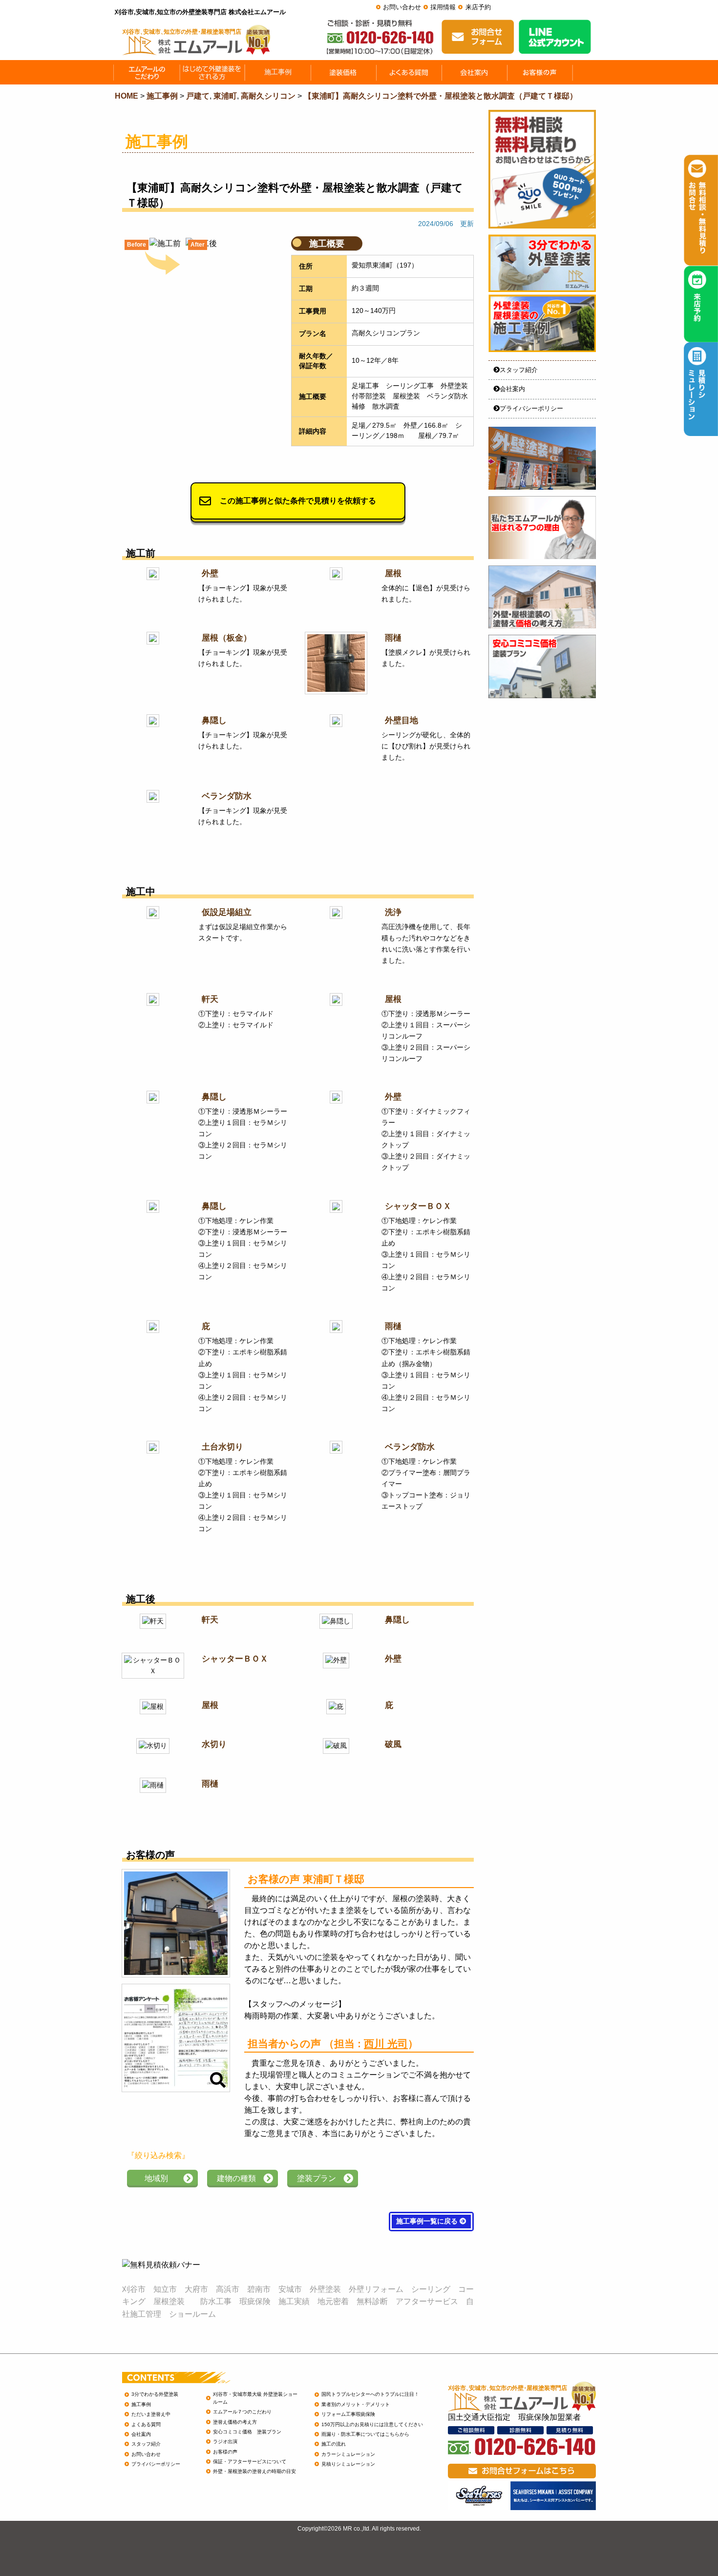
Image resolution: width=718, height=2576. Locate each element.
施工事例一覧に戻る (428, 2221)
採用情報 (443, 7)
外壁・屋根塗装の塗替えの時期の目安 (254, 2471)
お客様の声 (225, 2452)
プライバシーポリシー (531, 408)
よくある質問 (146, 2424)
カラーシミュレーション (348, 2454)
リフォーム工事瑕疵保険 (348, 2414)
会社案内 (512, 389)
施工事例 (141, 2404)
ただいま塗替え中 (151, 2414)
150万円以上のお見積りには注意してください (372, 2424)
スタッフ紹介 (519, 370)
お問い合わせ (402, 7)
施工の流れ (334, 2444)
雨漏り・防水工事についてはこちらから (365, 2434)
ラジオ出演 (225, 2441)
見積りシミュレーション (348, 2464)
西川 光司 (386, 2044)
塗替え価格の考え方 (235, 2422)
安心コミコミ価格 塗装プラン (247, 2432)
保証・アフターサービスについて (250, 2462)
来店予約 (478, 7)
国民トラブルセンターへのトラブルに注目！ (370, 2394)
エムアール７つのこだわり (242, 2412)
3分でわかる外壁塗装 (155, 2394)
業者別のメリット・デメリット (356, 2404)
